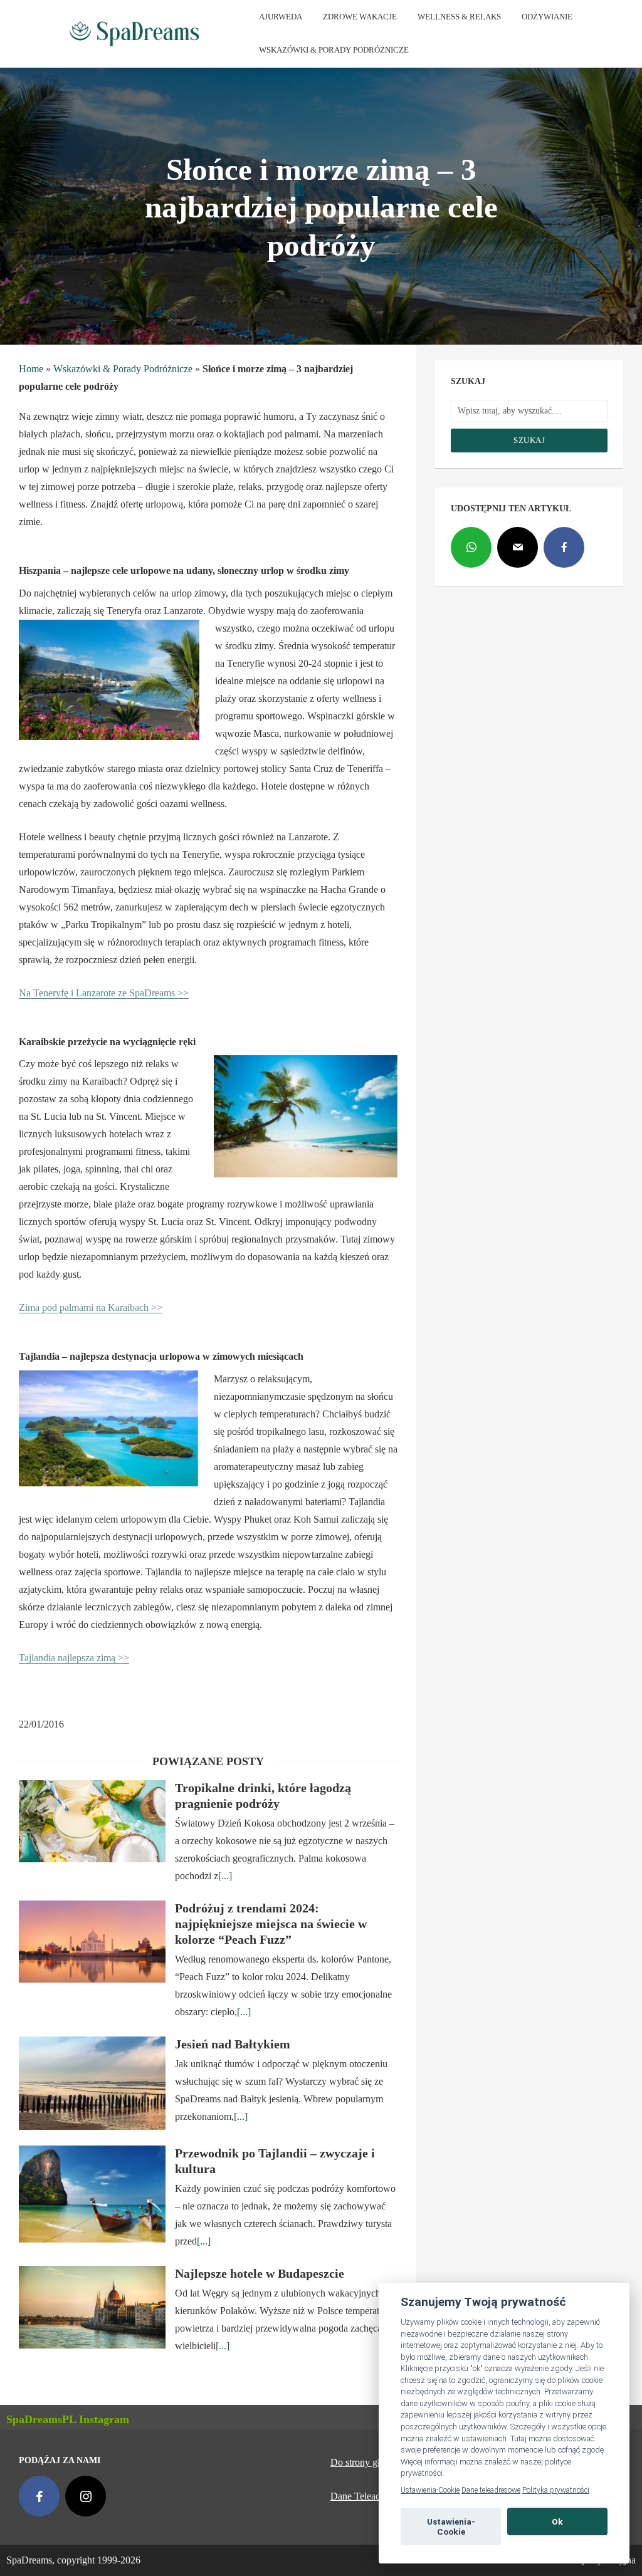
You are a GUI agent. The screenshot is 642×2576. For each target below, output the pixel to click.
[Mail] (518, 547)
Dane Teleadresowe (370, 2496)
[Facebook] (564, 547)
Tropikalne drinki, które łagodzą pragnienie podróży (263, 1796)
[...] (225, 1876)
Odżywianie (547, 17)
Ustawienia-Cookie (430, 2490)
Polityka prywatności (556, 2490)
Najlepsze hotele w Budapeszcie (260, 2273)
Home (31, 369)
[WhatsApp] (471, 547)
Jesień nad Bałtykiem (233, 2044)
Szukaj (529, 440)
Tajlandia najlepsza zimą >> (74, 1658)
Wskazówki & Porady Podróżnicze (334, 50)
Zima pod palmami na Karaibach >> (91, 1307)
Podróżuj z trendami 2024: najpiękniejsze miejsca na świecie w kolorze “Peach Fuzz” (271, 1924)
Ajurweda (281, 17)
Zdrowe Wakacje (360, 17)
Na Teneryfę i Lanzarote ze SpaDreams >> (104, 993)
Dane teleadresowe (491, 2490)
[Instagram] (86, 2496)
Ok (557, 2521)
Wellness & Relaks (459, 17)
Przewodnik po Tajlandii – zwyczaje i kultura (275, 2161)
